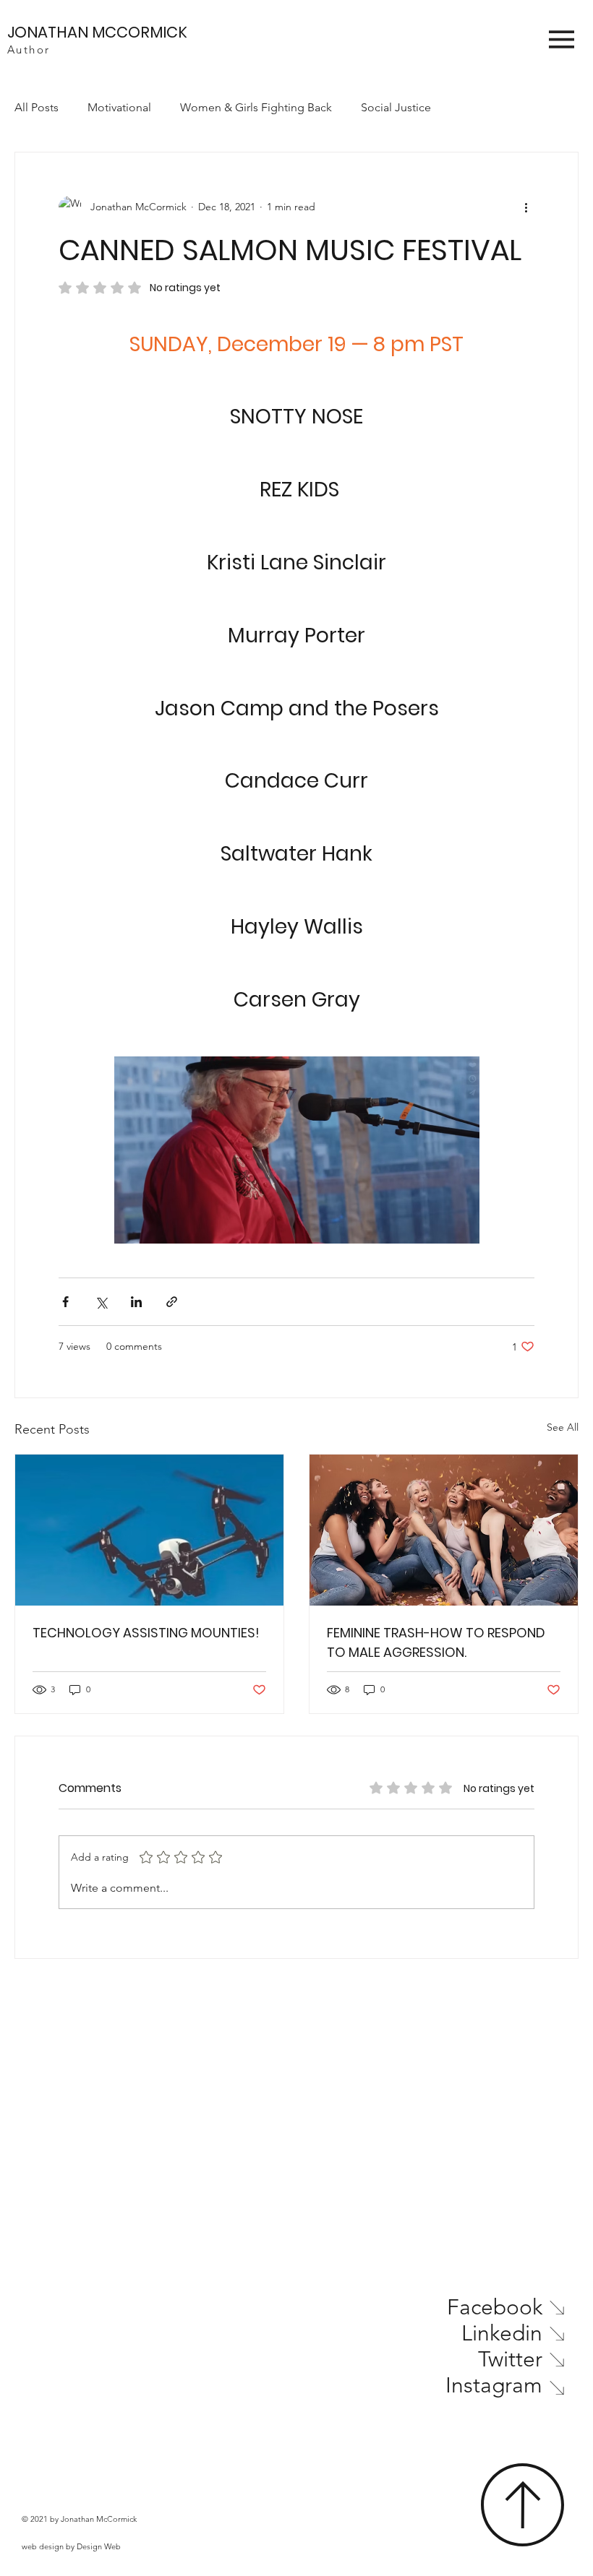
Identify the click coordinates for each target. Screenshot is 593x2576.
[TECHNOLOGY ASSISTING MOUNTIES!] (149, 1530)
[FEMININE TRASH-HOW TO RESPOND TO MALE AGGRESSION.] (444, 1530)
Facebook (495, 2307)
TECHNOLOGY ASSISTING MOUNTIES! (146, 1633)
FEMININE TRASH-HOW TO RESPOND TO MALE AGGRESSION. (436, 1642)
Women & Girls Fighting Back (256, 107)
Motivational (119, 107)
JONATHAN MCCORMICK (97, 32)
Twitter (510, 2359)
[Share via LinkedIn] (136, 1302)
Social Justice (396, 107)
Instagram (494, 2385)
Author (29, 49)
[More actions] (526, 207)
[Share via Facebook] (65, 1302)
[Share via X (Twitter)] (101, 1302)
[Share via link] (172, 1302)
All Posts (37, 107)
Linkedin (502, 2333)
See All (563, 1427)
